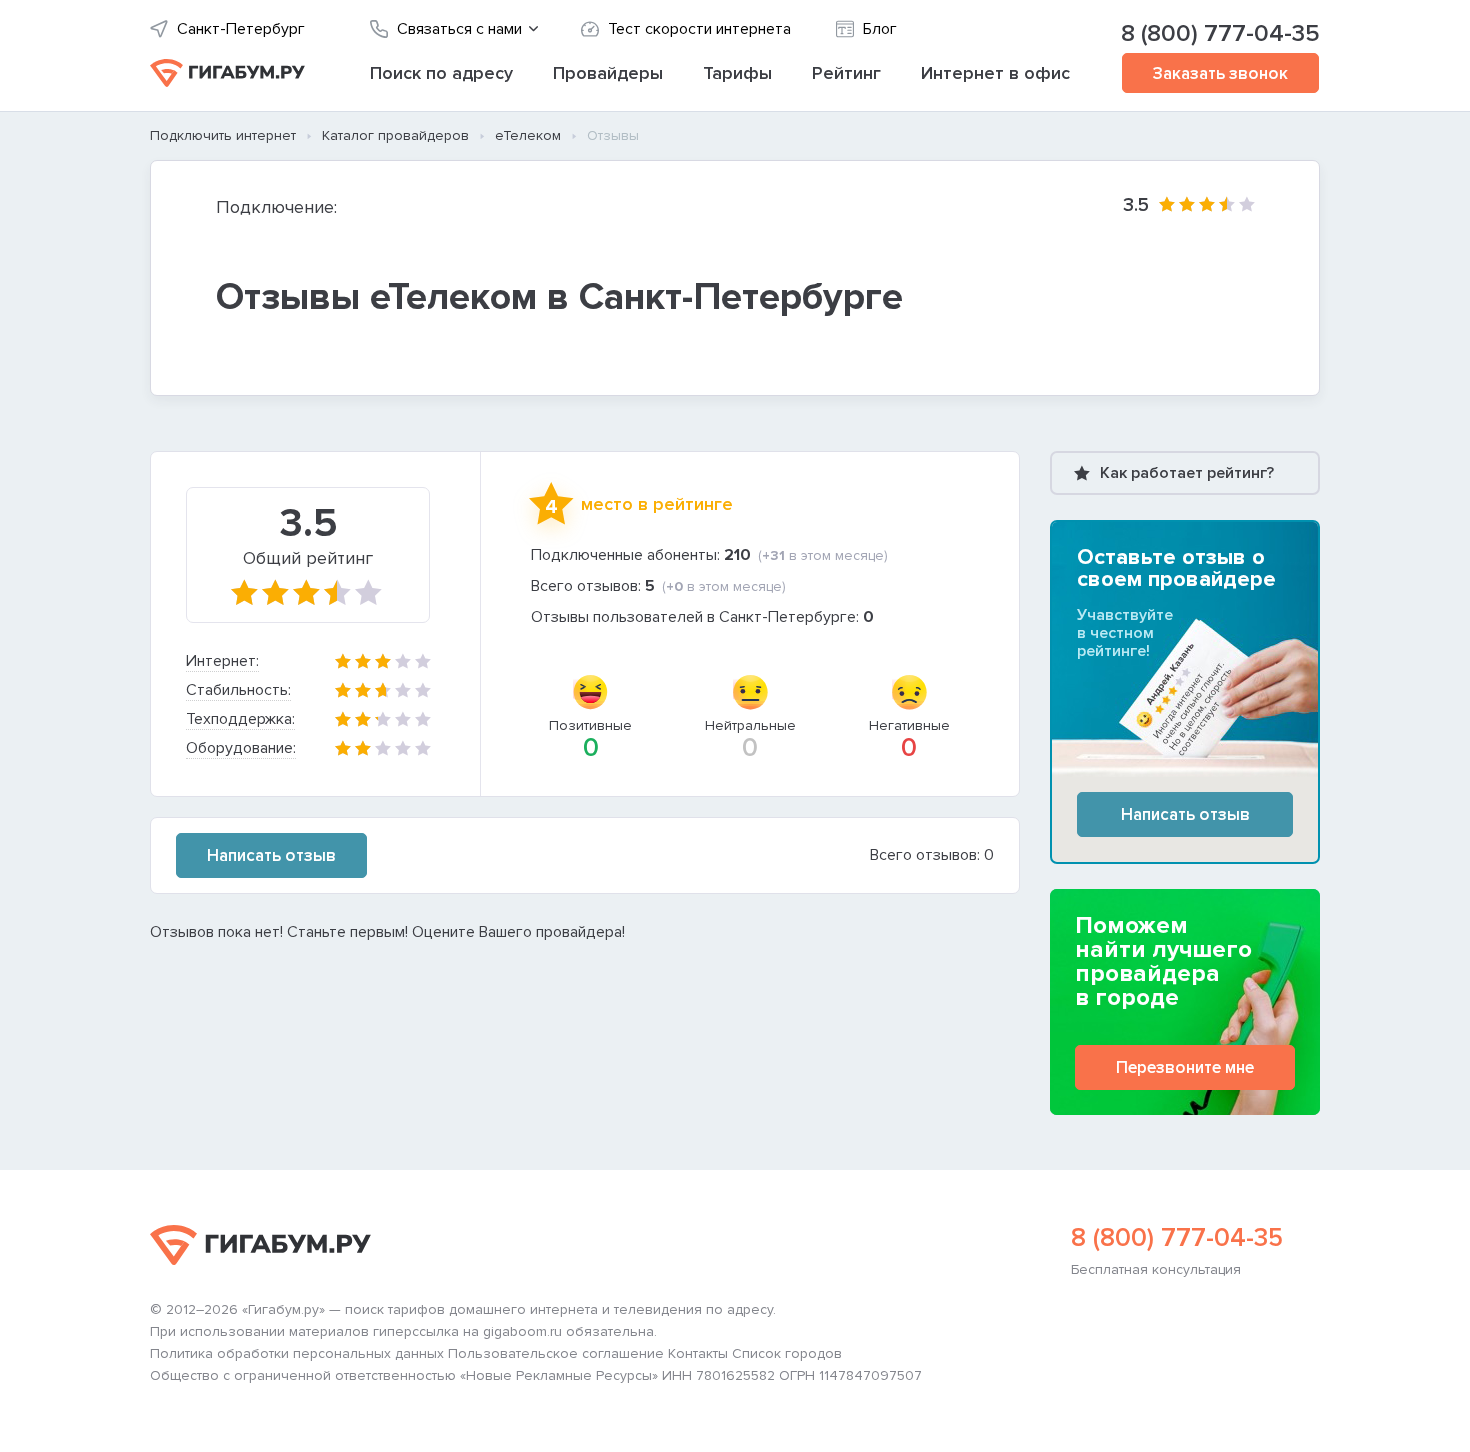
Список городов (787, 1354)
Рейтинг (846, 73)
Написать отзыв (271, 855)
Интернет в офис (995, 73)
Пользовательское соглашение (556, 1354)
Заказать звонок (1220, 73)
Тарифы (737, 73)
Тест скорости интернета (699, 29)
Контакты (698, 1354)
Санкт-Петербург (241, 29)
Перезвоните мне (1185, 1067)
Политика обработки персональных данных (297, 1354)
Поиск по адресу (441, 73)
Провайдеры (608, 73)
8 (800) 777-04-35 (1220, 33)
